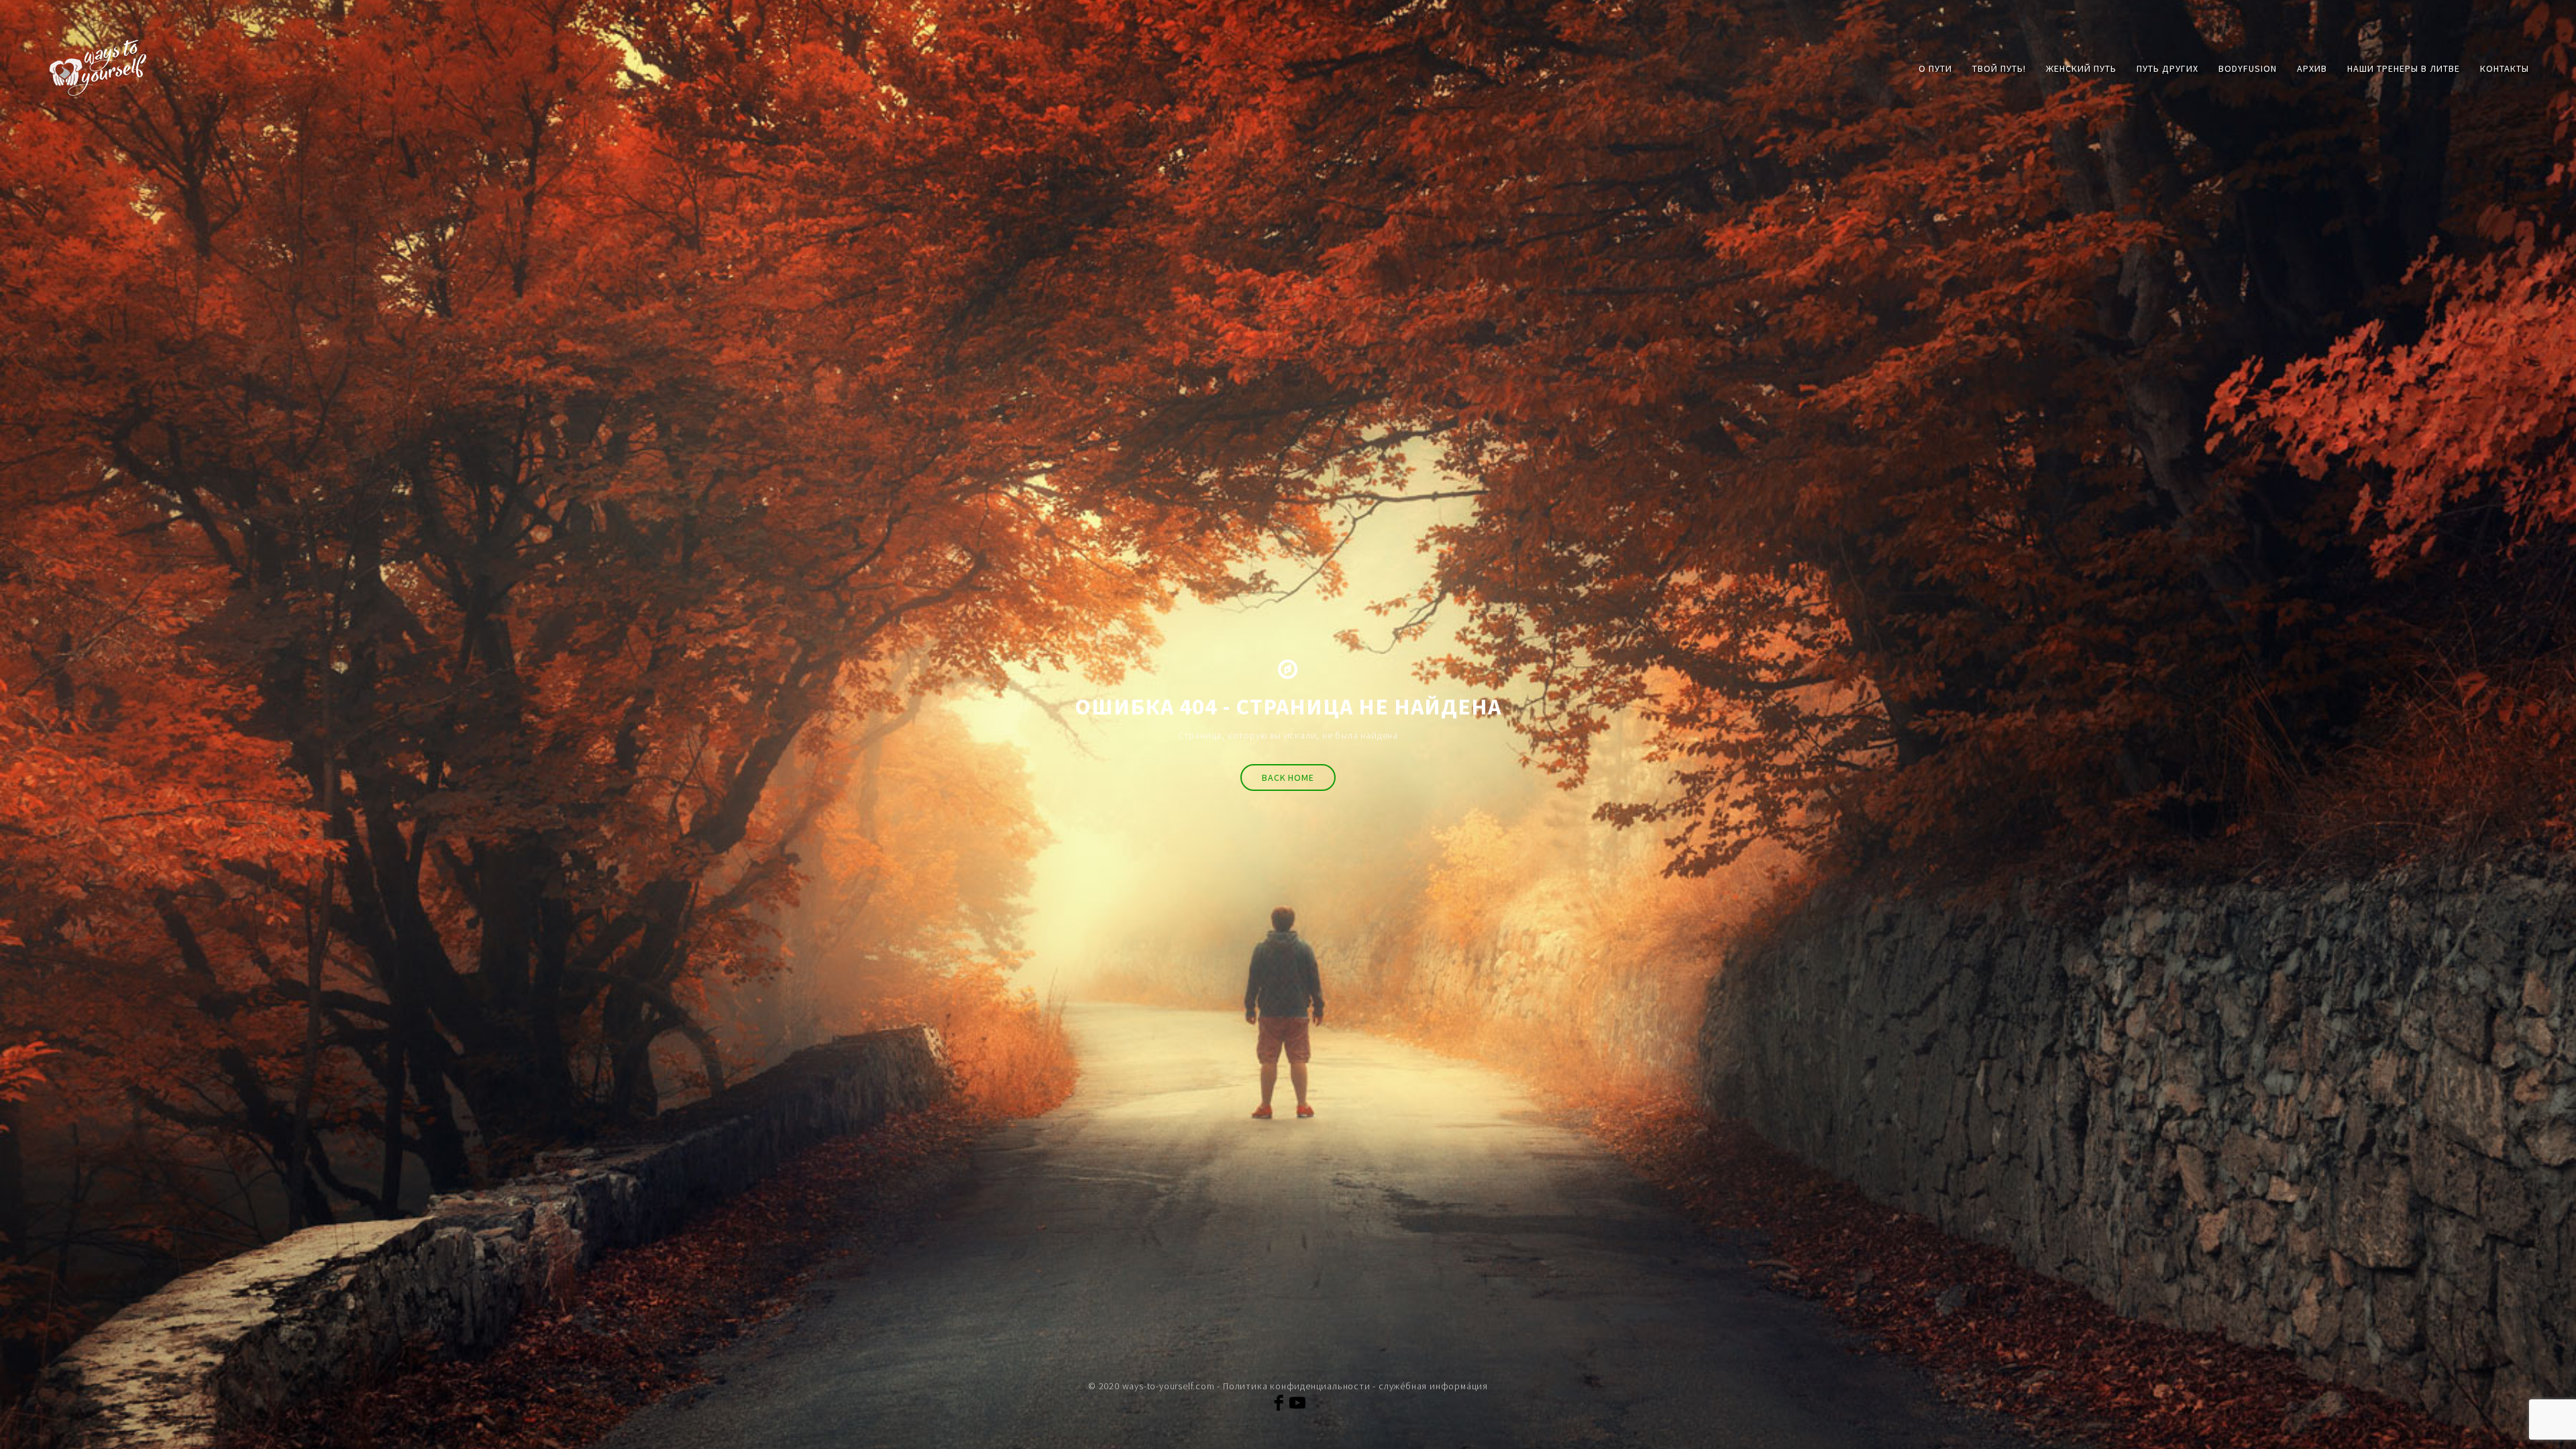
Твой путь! (1999, 68)
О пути (1935, 68)
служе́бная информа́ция (1433, 1386)
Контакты (2505, 68)
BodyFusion (2248, 68)
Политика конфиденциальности (1297, 1386)
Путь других (2167, 68)
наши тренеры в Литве (2404, 68)
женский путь (2081, 68)
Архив (2312, 68)
